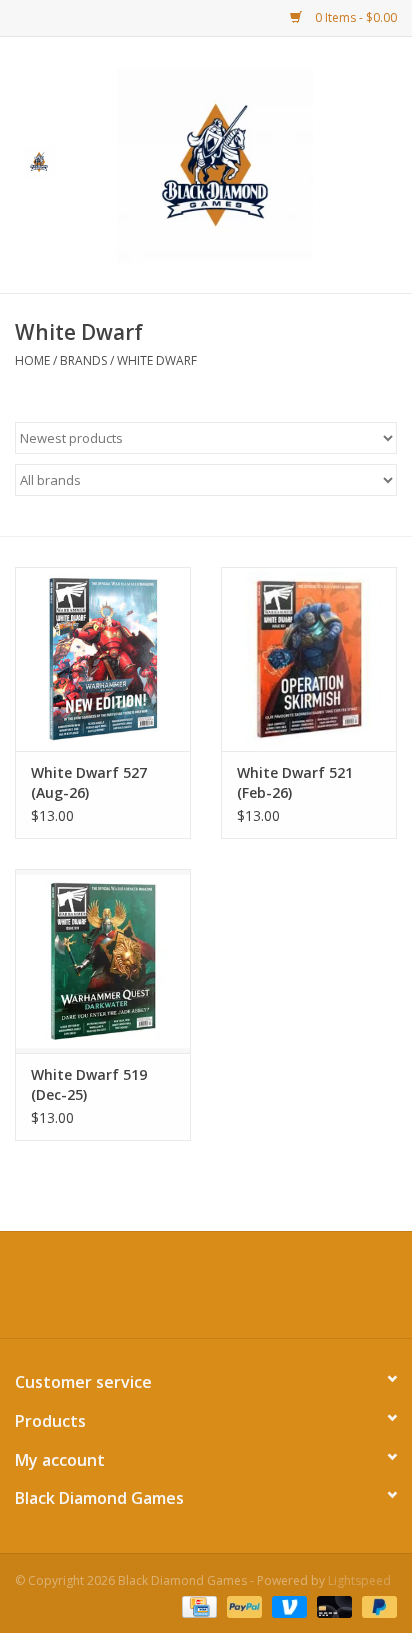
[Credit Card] (197, 1605)
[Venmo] (287, 1605)
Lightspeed (359, 1580)
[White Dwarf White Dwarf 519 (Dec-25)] (103, 961)
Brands (83, 360)
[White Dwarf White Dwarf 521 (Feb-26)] (309, 659)
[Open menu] (39, 161)
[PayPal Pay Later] (376, 1605)
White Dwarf (157, 360)
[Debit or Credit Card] (332, 1605)
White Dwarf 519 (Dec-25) (89, 1084)
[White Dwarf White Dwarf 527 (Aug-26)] (103, 659)
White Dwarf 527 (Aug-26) (89, 782)
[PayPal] (242, 1605)
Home (32, 360)
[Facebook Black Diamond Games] (206, 1292)
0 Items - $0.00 (354, 17)
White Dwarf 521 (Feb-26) (295, 782)
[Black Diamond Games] (245, 163)
